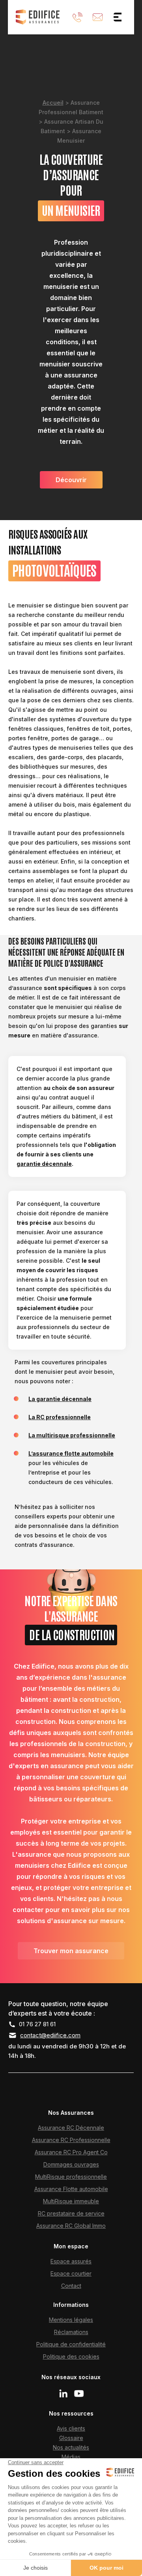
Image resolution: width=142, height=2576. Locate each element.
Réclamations (71, 2332)
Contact (71, 2286)
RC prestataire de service (71, 2213)
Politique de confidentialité (71, 2344)
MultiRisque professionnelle (71, 2177)
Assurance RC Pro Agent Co (71, 2152)
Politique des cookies (71, 2356)
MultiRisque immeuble (71, 2201)
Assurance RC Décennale (71, 2128)
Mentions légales (71, 2320)
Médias (71, 2457)
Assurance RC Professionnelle (71, 2140)
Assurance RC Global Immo (71, 2226)
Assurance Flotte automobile (71, 2189)
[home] (38, 17)
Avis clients (71, 2428)
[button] (118, 17)
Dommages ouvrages (71, 2164)
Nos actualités (71, 2447)
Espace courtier (71, 2273)
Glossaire (71, 2438)
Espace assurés (71, 2261)
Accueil (53, 103)
